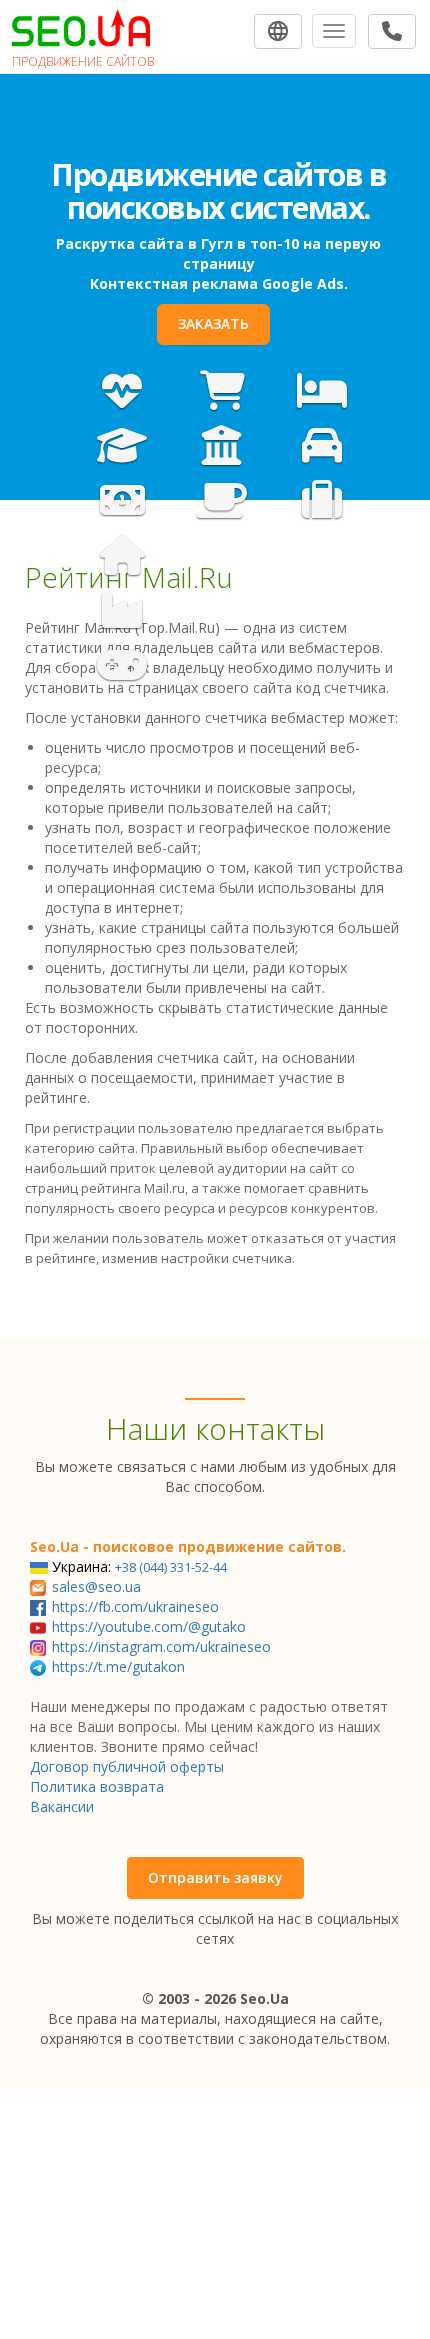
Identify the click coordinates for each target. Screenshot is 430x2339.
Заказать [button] (213, 323)
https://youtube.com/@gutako (149, 1626)
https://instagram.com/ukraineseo (161, 1646)
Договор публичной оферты (127, 1766)
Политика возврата (97, 1786)
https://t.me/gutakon (118, 1666)
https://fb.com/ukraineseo (135, 1606)
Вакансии (62, 1806)
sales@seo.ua (96, 1586)
